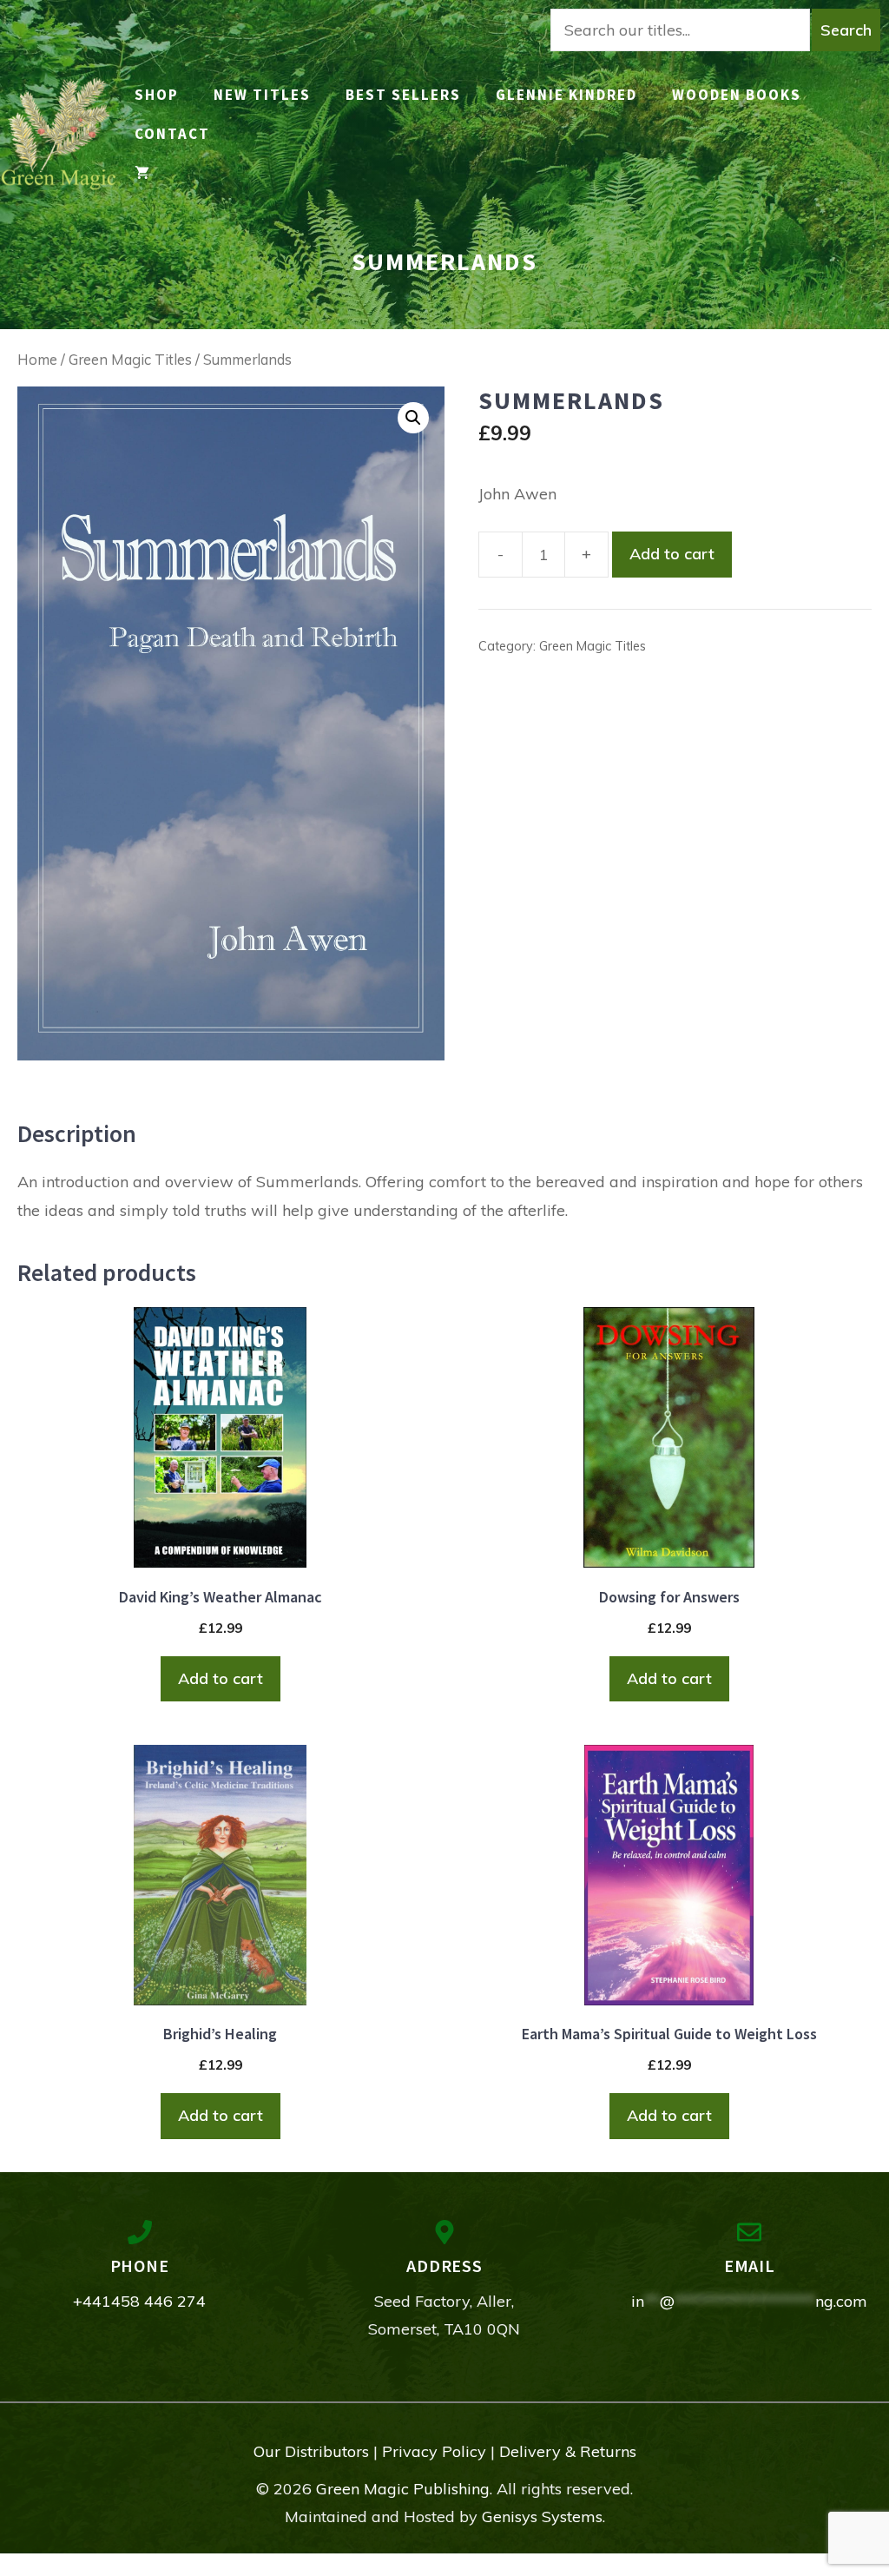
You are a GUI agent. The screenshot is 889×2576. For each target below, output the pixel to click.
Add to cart (672, 554)
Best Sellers (403, 95)
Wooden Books (737, 95)
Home (37, 359)
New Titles (262, 95)
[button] (413, 418)
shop (157, 95)
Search (846, 30)
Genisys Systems (542, 2517)
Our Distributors (311, 2451)
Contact (172, 134)
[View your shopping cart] (142, 173)
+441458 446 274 (139, 2301)
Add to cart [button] (221, 1678)
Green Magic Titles (130, 359)
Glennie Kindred (566, 95)
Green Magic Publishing (403, 2489)
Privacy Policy (434, 2451)
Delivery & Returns (568, 2451)
